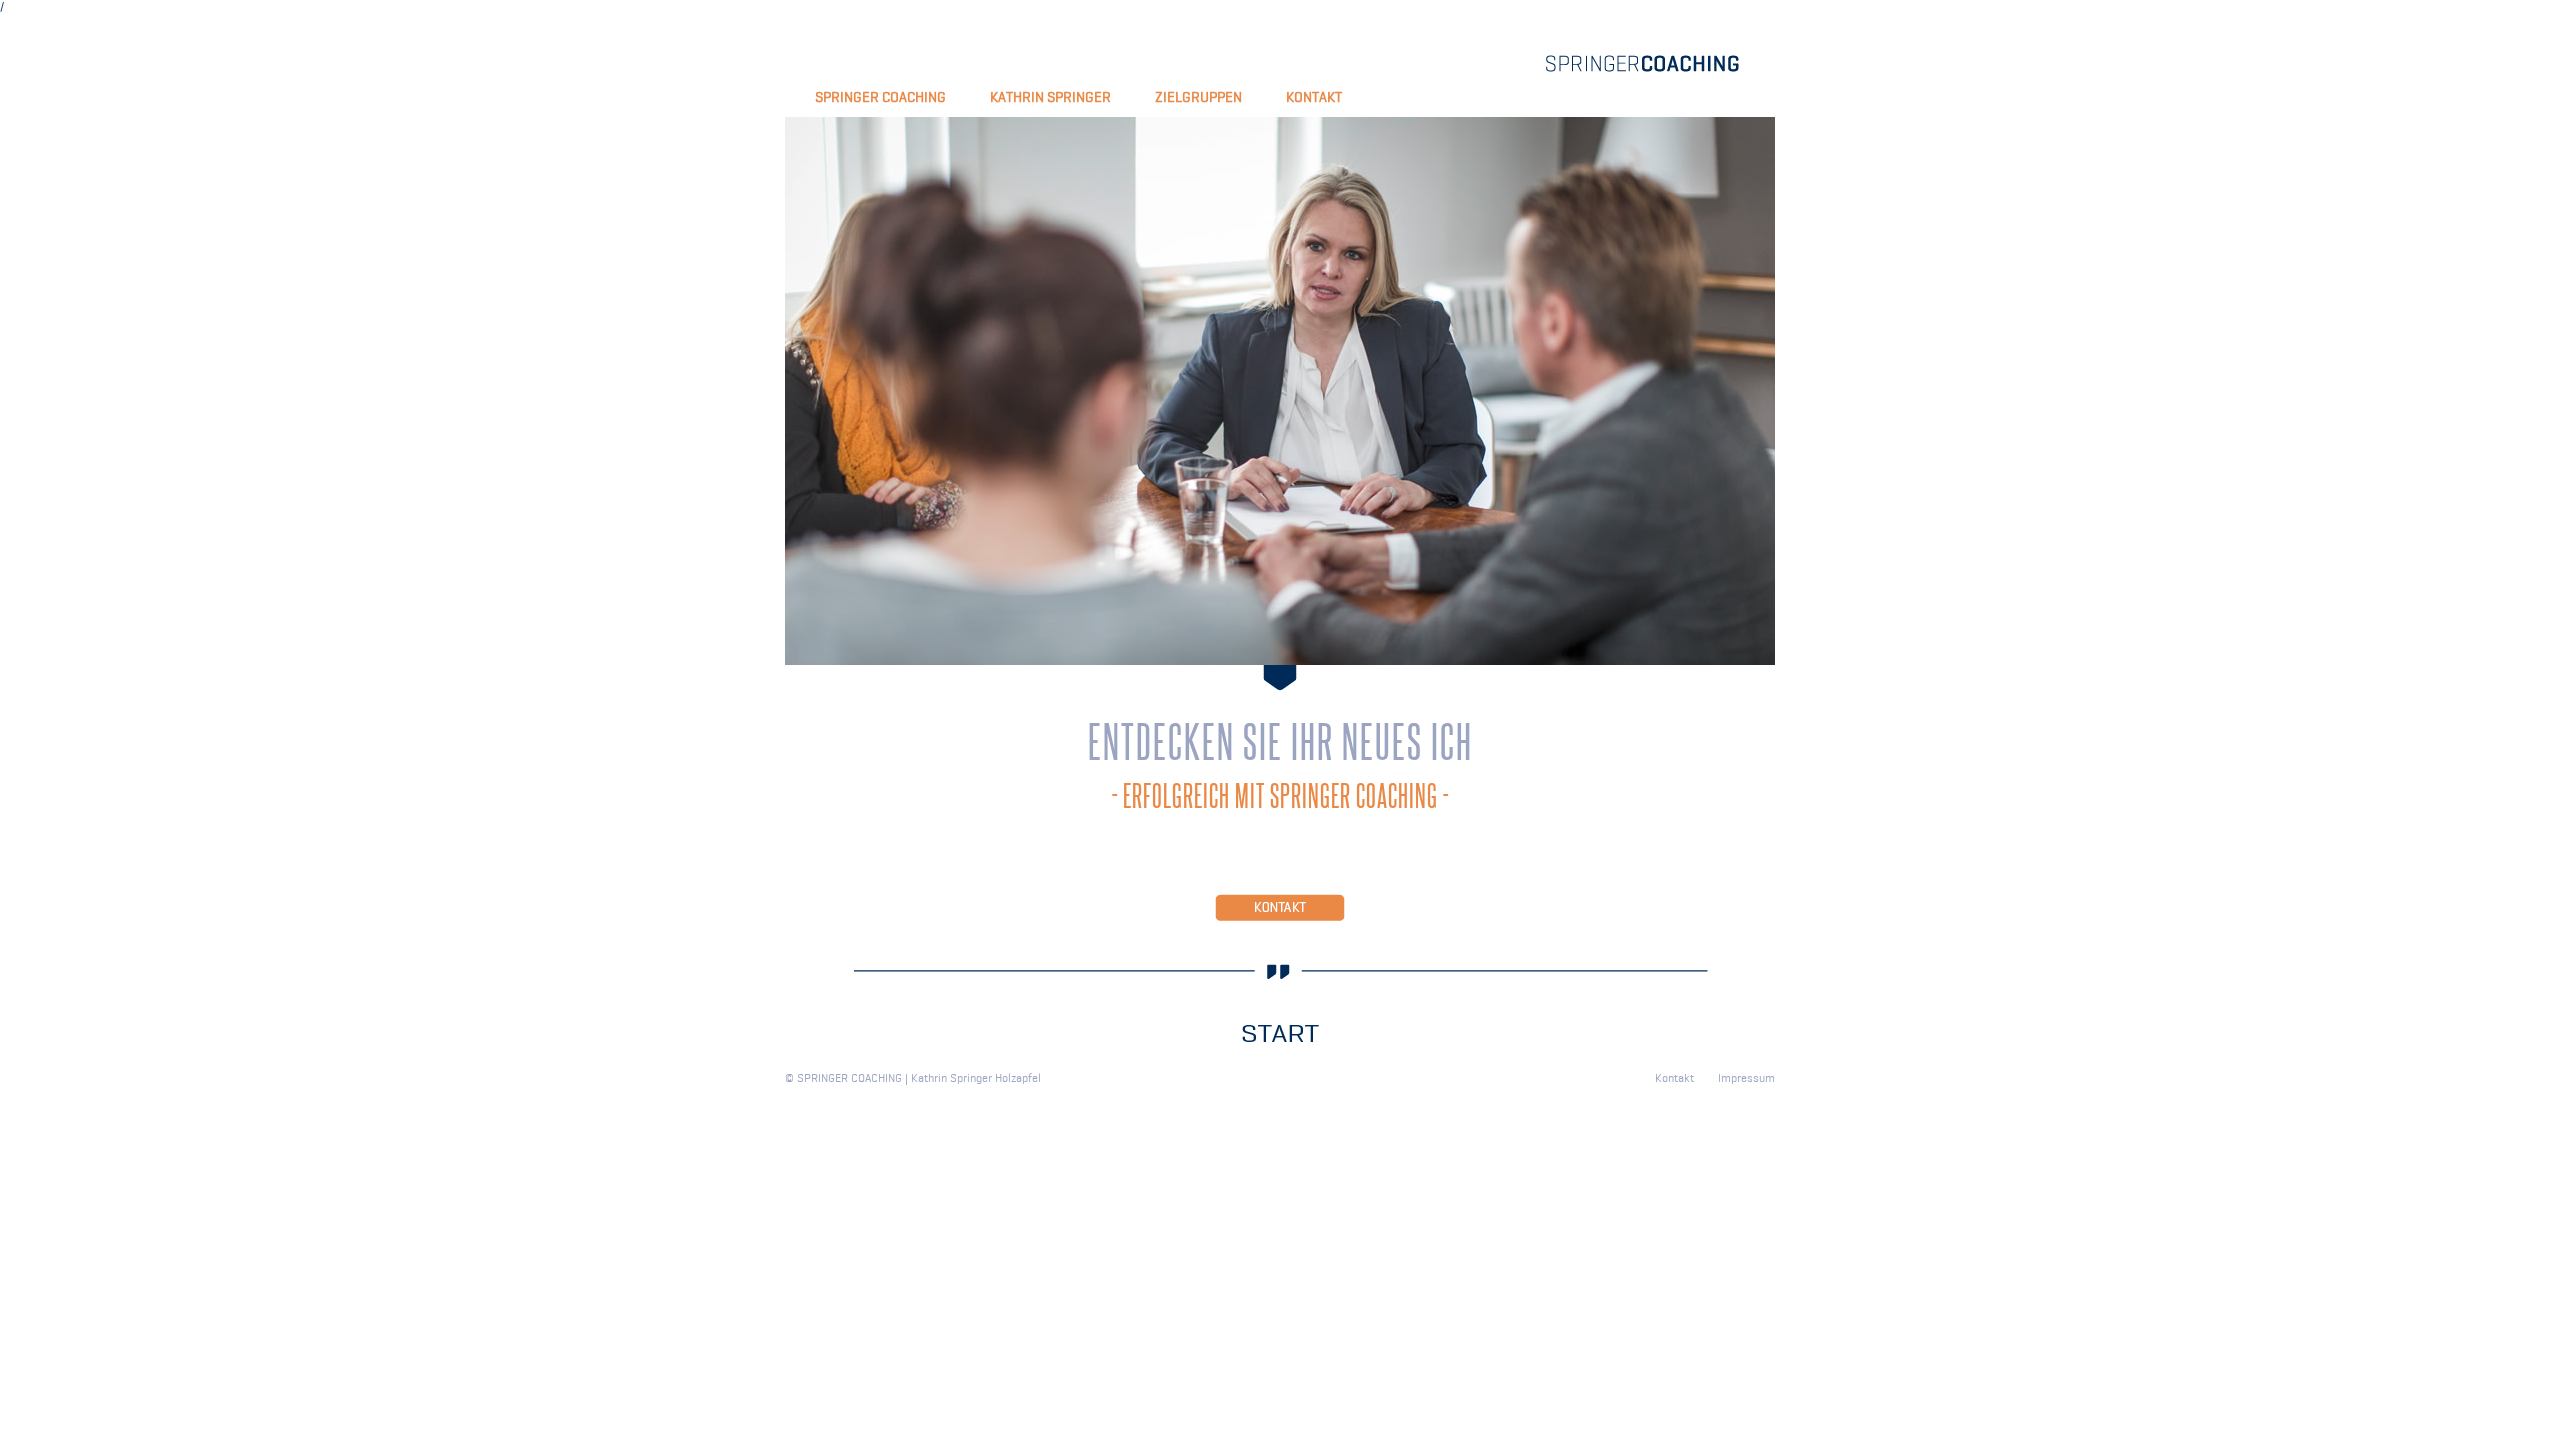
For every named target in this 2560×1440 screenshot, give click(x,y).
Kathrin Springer (1050, 97)
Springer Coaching (880, 97)
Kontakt (1314, 97)
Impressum (1746, 1077)
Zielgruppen (1198, 97)
